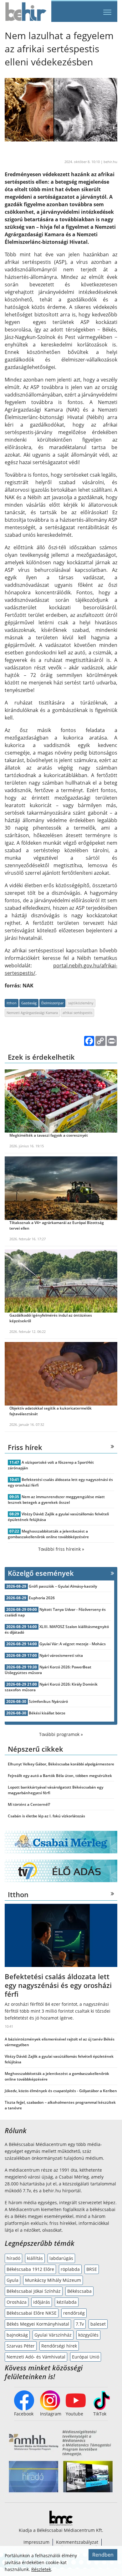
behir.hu (110, 162)
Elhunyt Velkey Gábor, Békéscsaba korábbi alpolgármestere (61, 1764)
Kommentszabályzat (77, 2542)
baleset (98, 2324)
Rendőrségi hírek (59, 2346)
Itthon (12, 1003)
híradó (13, 2258)
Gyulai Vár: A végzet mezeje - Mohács (73, 1644)
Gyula (13, 2280)
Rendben (103, 2555)
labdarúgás (61, 2258)
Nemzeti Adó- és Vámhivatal (36, 2357)
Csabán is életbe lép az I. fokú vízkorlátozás (46, 1816)
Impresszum (36, 2542)
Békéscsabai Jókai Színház (34, 2291)
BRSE (92, 2269)
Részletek (41, 2569)
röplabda (70, 2269)
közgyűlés (88, 2335)
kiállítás (35, 2258)
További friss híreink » (61, 1549)
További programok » (61, 1734)
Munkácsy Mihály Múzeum (53, 2280)
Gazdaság (29, 1003)
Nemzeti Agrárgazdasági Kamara (32, 1013)
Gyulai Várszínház (53, 2335)
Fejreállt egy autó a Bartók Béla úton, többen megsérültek (60, 1776)
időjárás (42, 2302)
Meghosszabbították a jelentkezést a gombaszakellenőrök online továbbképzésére (48, 1534)
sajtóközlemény (81, 1003)
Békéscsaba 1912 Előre (30, 2269)
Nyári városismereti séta (61, 1655)
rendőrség (74, 2313)
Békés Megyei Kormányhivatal (38, 2324)
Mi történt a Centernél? (29, 1804)
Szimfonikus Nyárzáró (48, 1701)
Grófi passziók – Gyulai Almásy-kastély (63, 1586)
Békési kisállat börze (47, 1713)
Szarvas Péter (21, 2346)
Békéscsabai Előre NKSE (32, 2313)
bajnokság (17, 2335)
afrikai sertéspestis (77, 1013)
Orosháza (17, 2302)
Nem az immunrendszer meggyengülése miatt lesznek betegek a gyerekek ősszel (56, 1500)
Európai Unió (86, 2357)
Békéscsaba (79, 2291)
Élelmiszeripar (52, 1003)
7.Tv (80, 2324)
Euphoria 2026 (42, 1598)
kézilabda (67, 2302)
